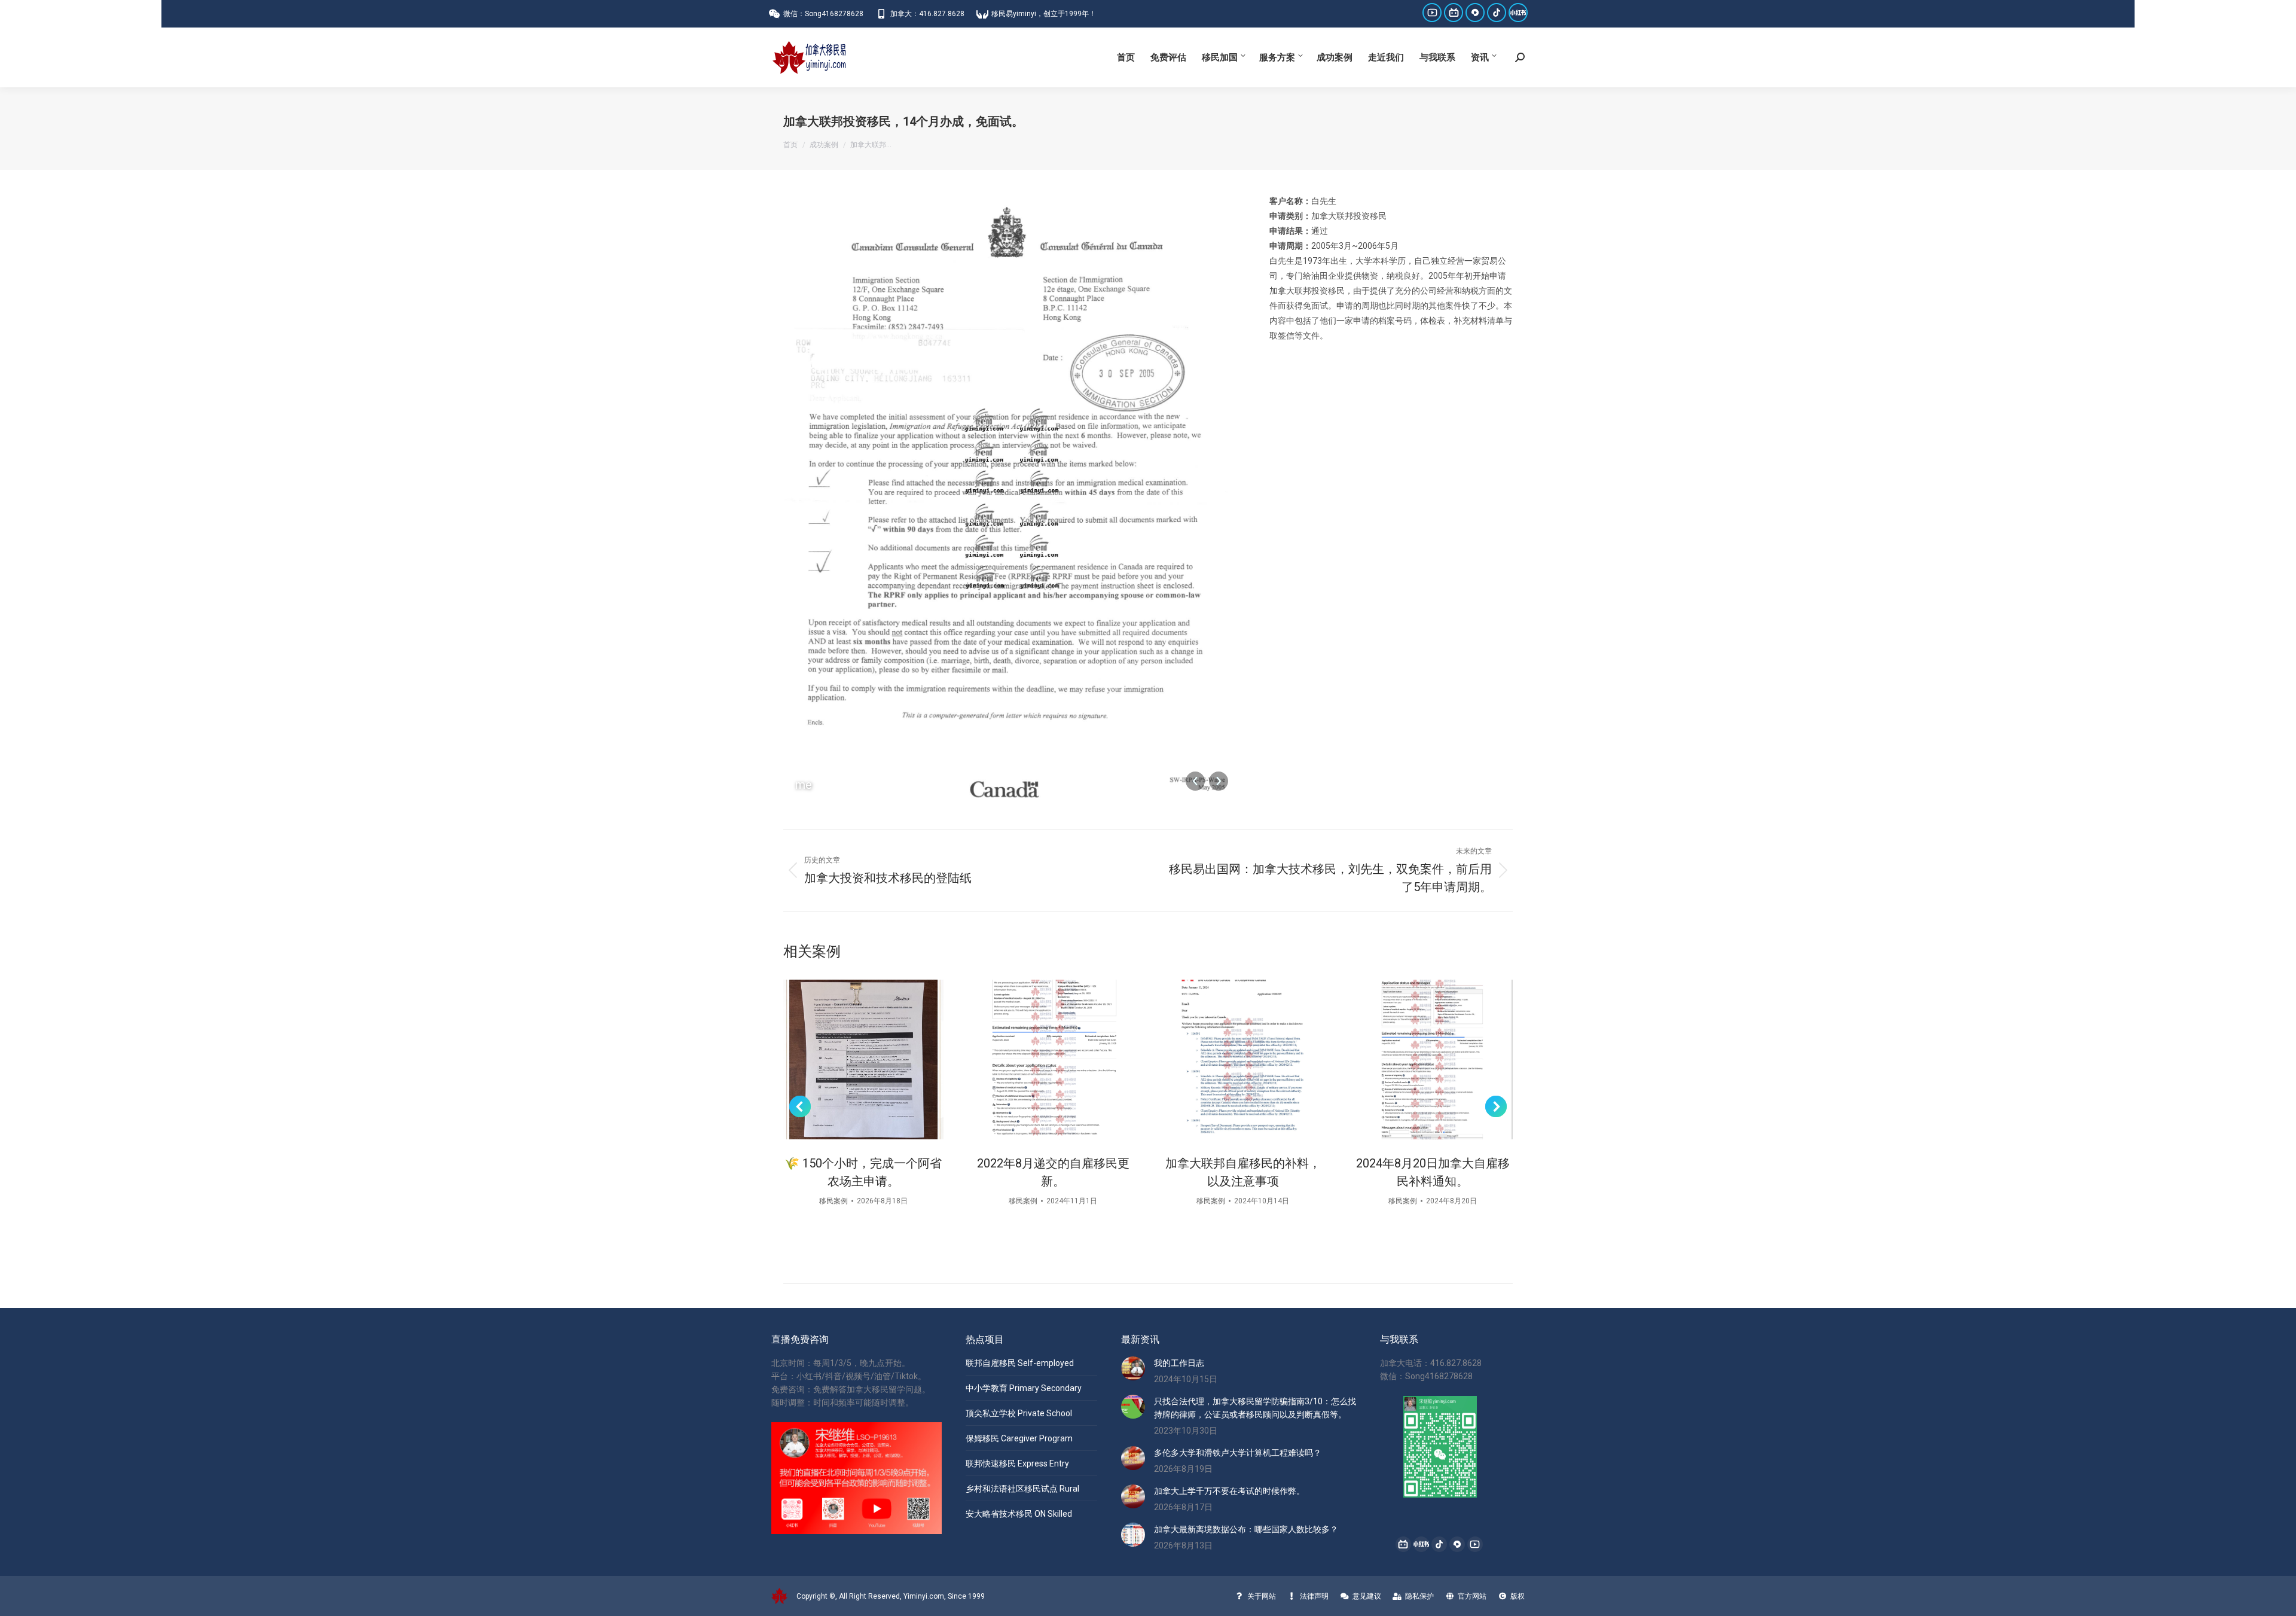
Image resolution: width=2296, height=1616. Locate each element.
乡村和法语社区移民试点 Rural (1022, 1489)
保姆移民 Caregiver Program (1019, 1438)
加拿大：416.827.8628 (927, 14)
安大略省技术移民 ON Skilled (1019, 1514)
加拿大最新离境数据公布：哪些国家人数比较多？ (1246, 1529)
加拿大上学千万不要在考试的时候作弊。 (1229, 1491)
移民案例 (833, 1201)
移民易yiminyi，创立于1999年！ (1044, 14)
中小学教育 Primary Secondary (1024, 1388)
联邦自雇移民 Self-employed (1020, 1363)
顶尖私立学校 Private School (1019, 1413)
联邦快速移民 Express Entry (1017, 1463)
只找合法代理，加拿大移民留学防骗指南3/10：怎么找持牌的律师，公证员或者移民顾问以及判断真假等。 (1255, 1408)
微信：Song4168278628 (823, 14)
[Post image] (863, 1060)
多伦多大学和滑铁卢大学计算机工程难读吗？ (1238, 1453)
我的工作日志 (1179, 1363)
